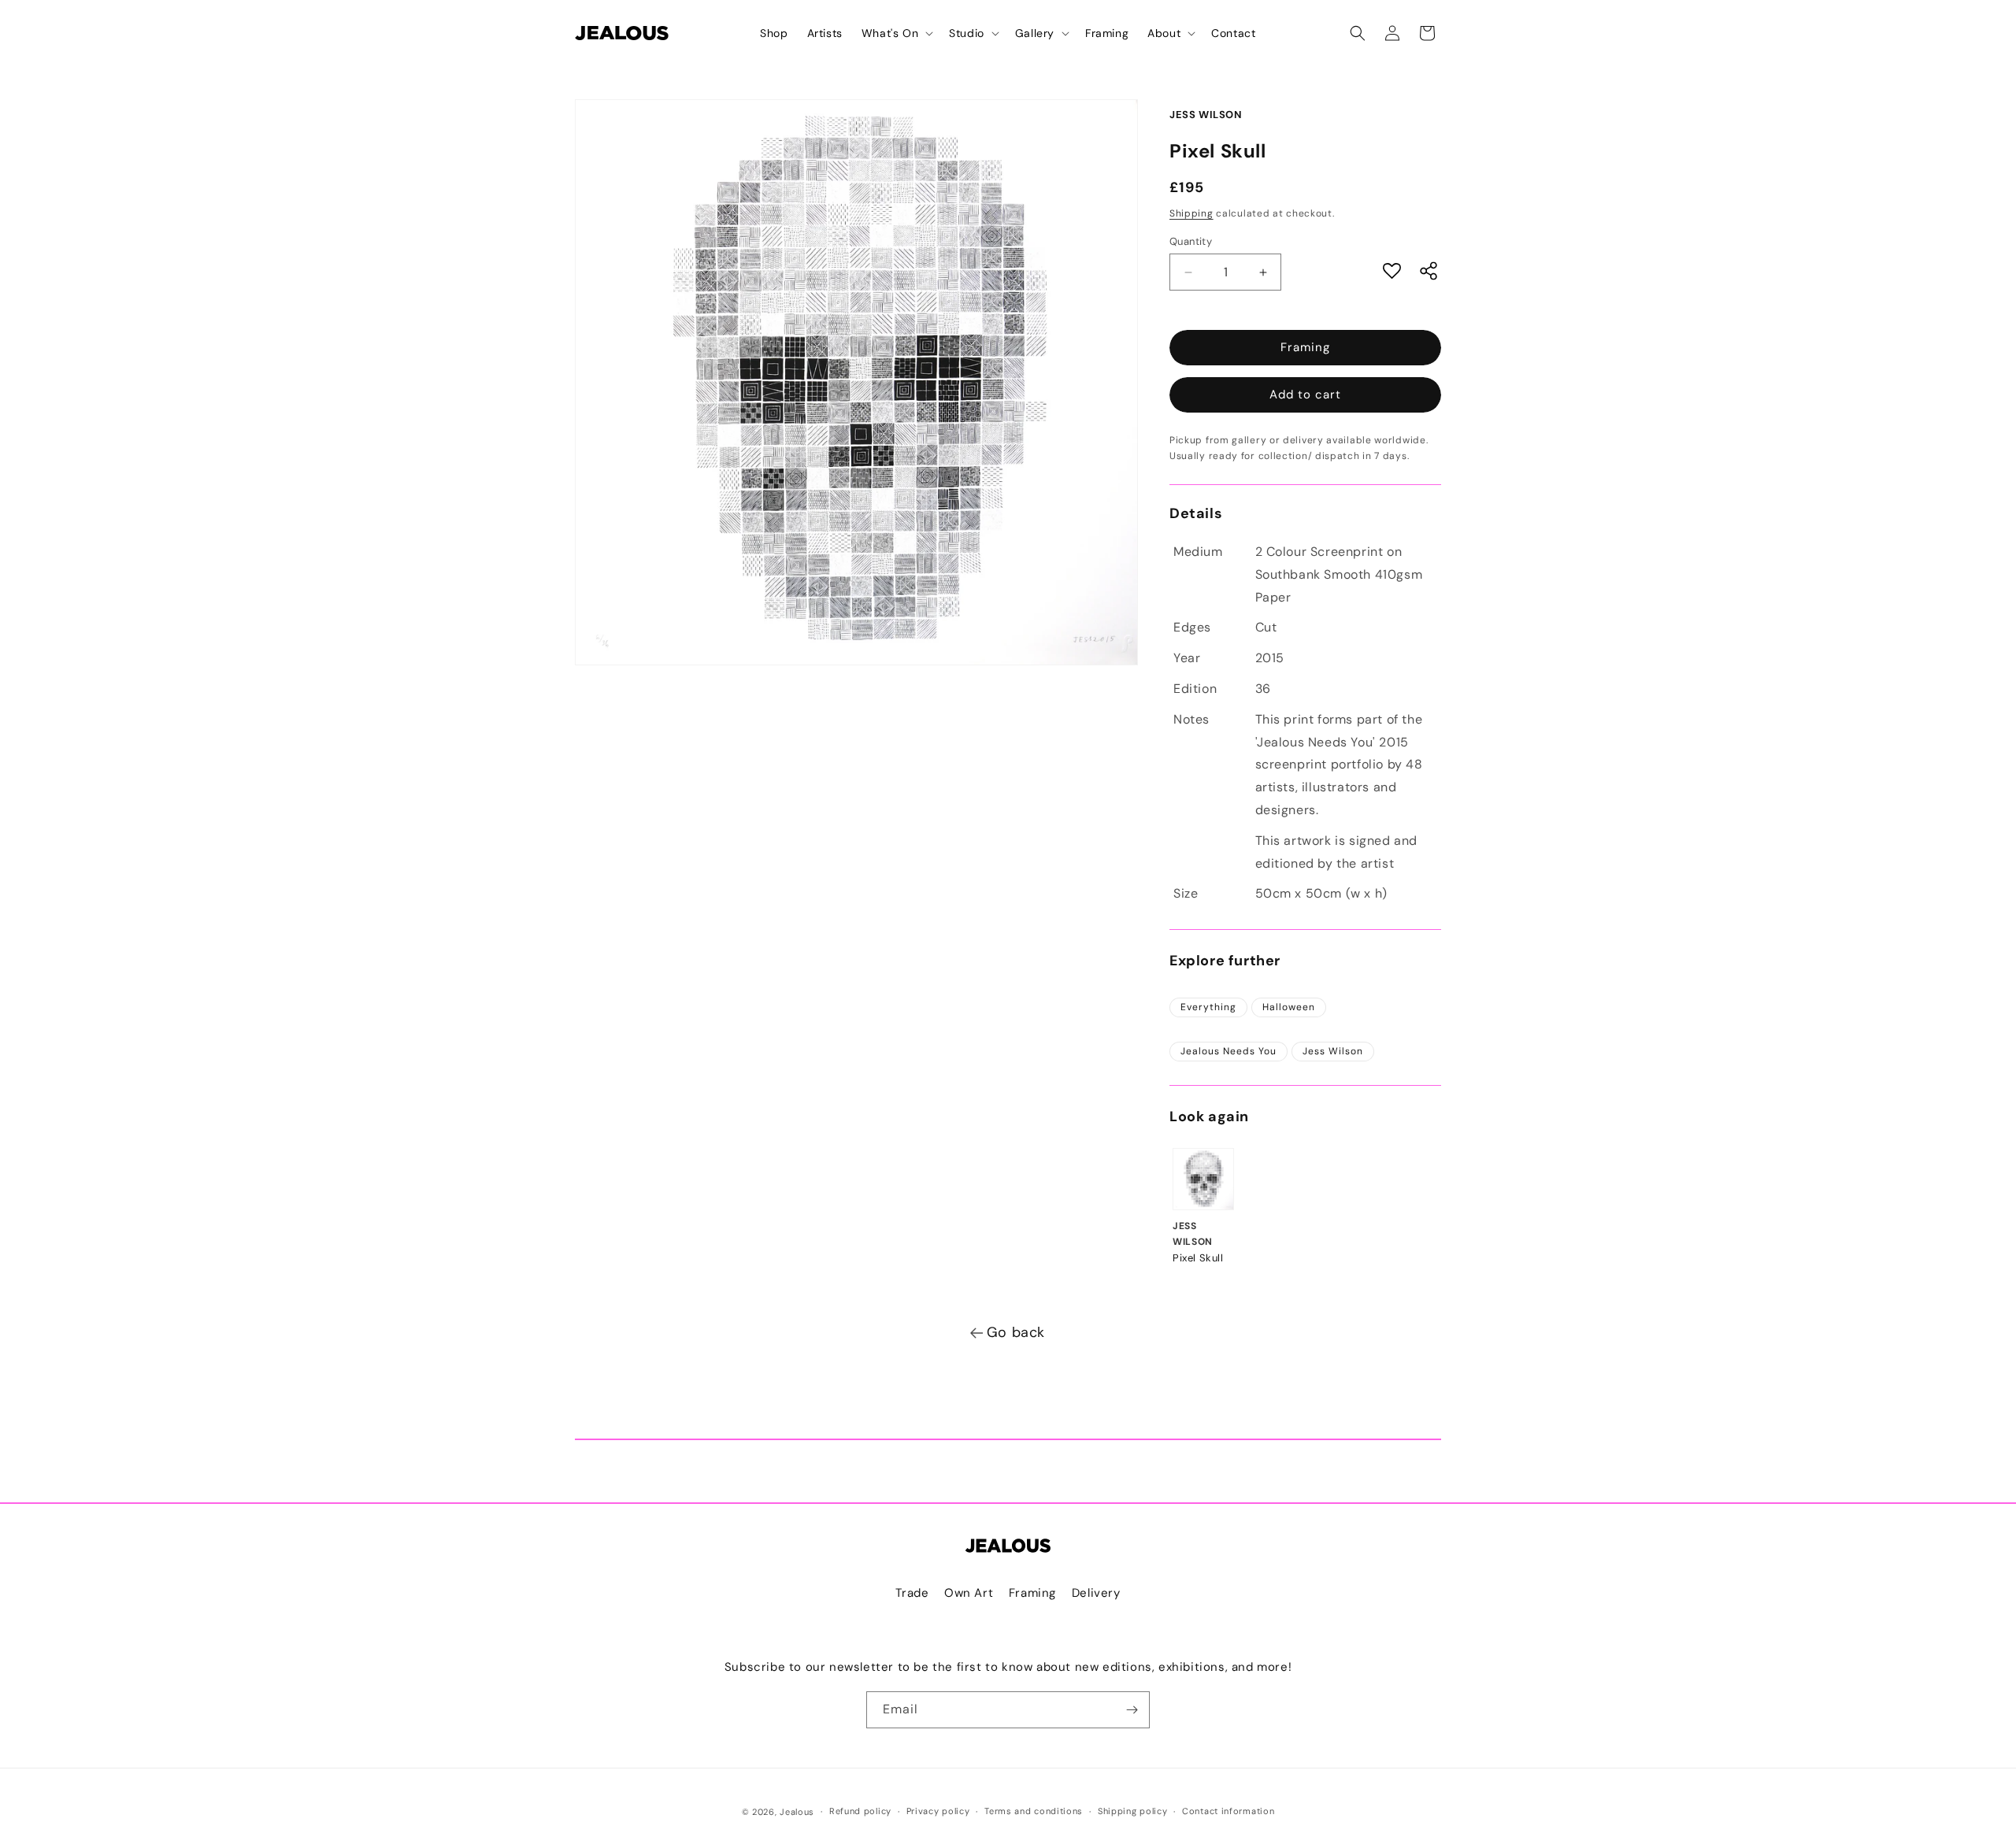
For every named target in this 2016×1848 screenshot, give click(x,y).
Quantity (1191, 241)
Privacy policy (938, 1811)
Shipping (1191, 213)
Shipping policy (1133, 1811)
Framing (1305, 347)
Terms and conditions (1034, 1811)
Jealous (797, 1812)
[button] (896, 33)
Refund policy (860, 1811)
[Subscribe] (1132, 1710)
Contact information (1228, 1811)
